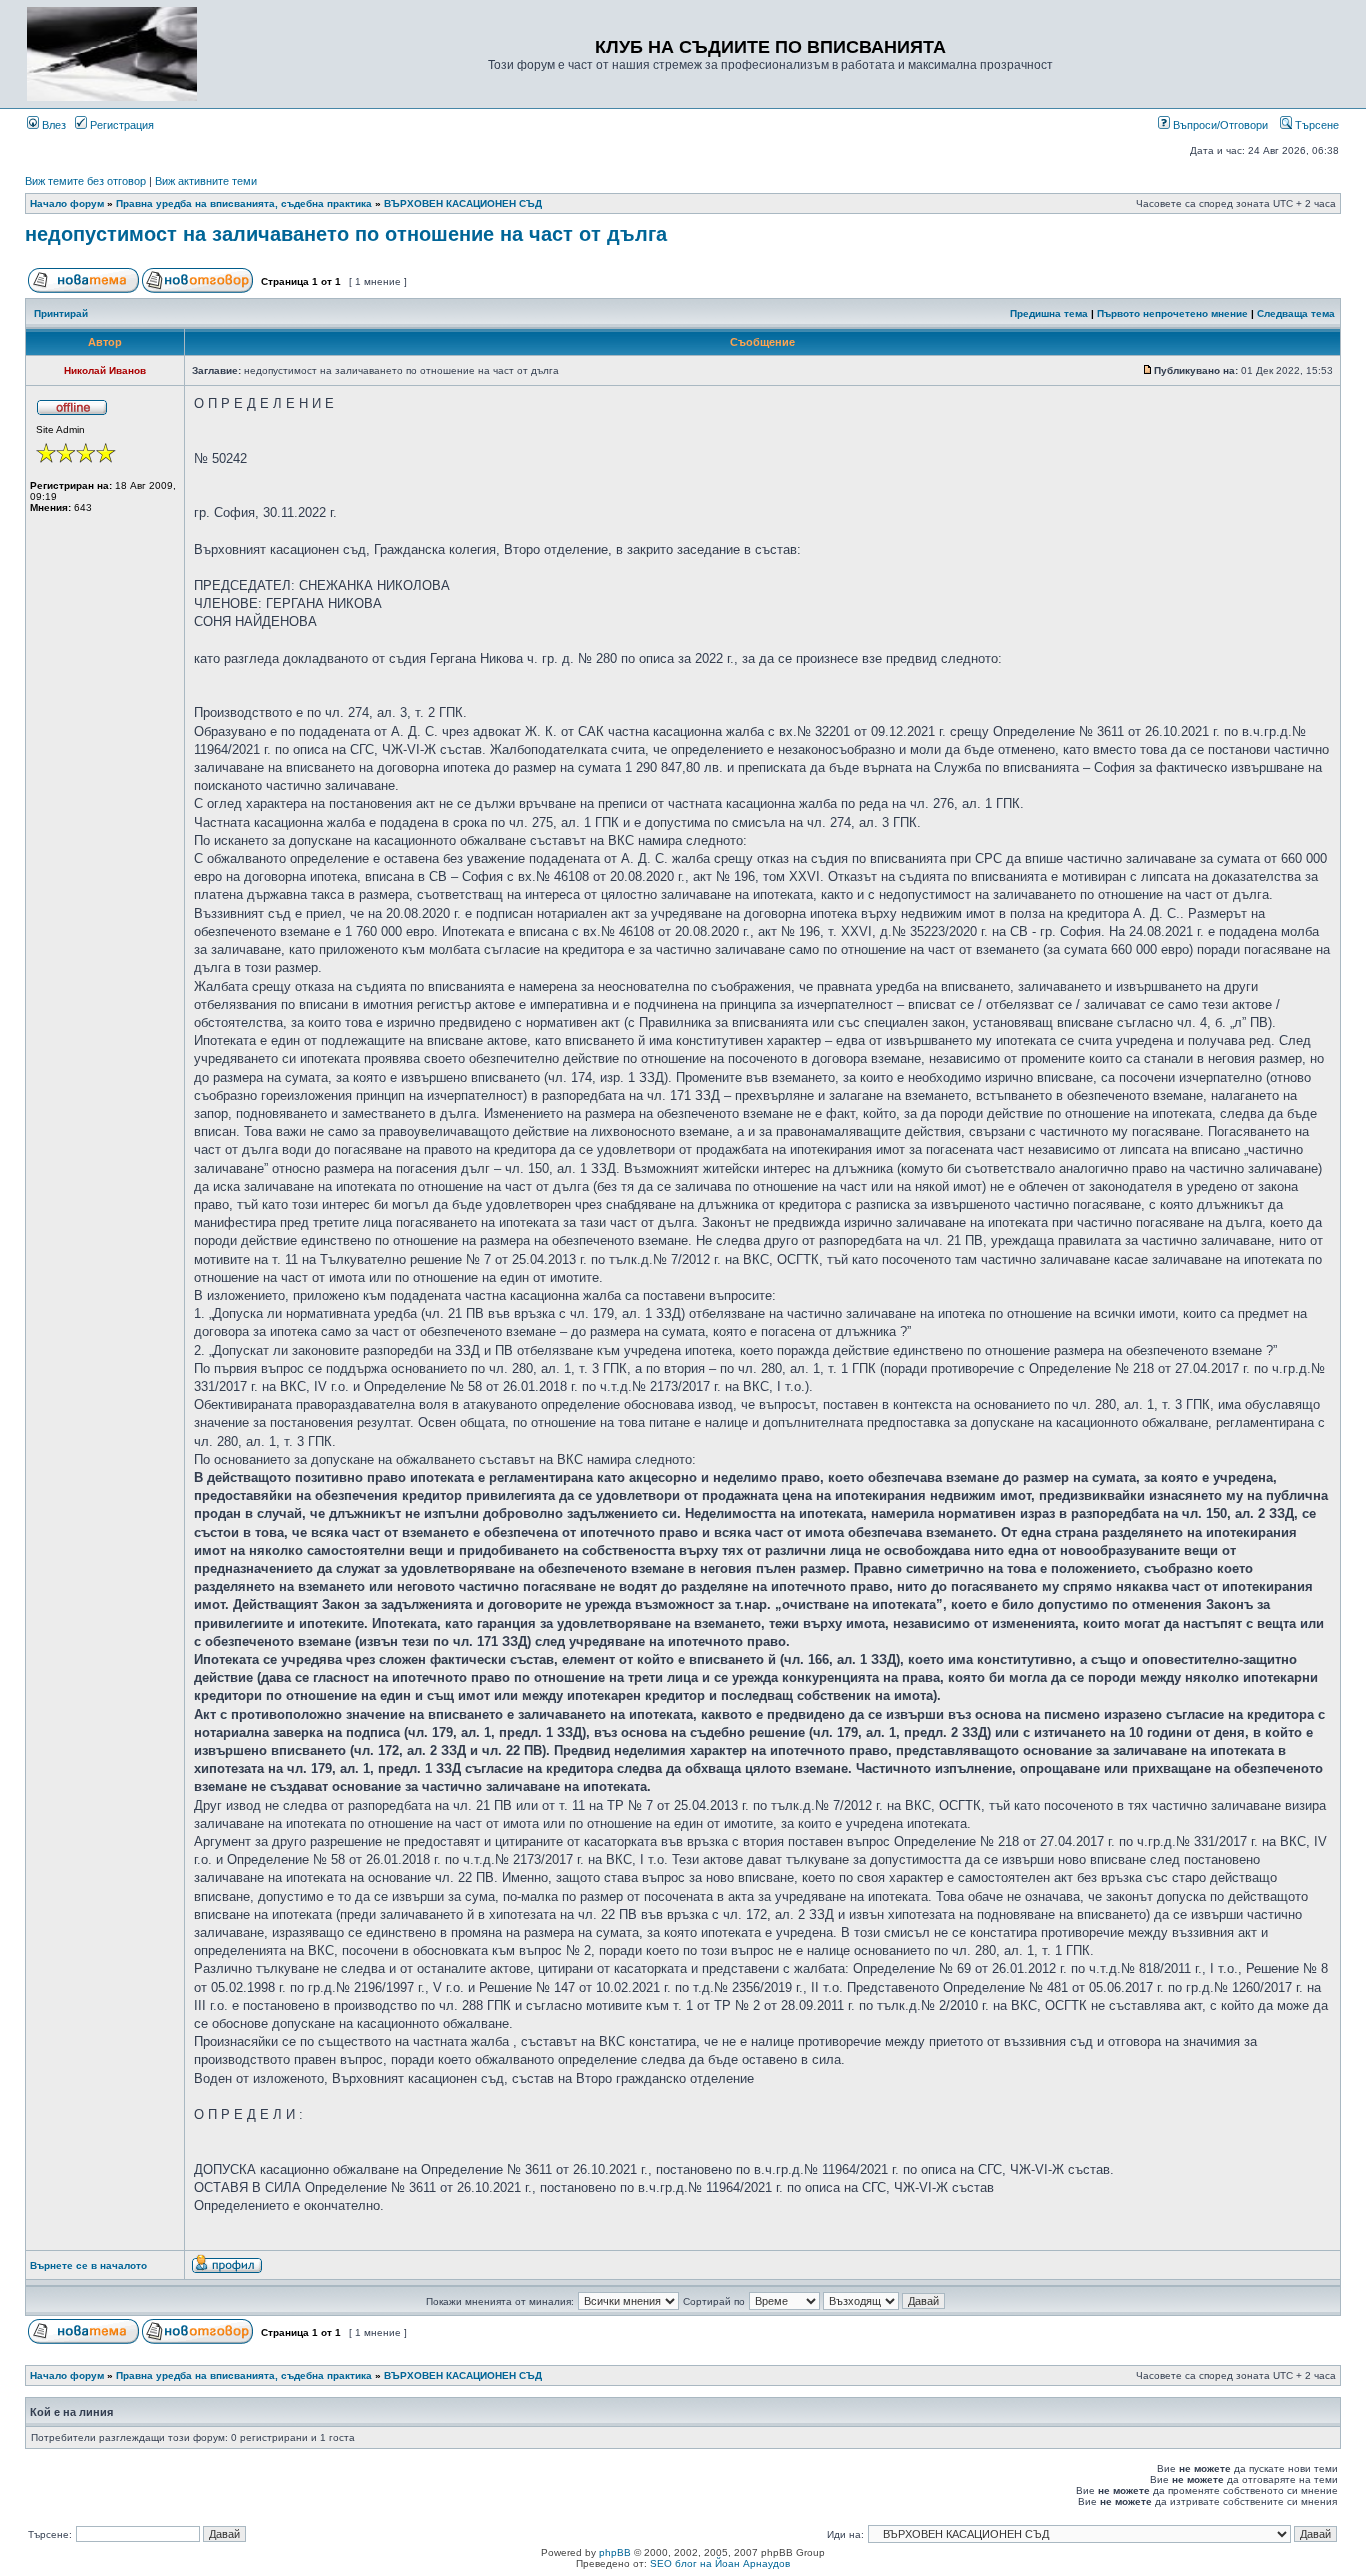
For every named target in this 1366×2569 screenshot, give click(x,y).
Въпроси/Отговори (1219, 125)
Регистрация (120, 125)
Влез (52, 125)
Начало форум (67, 203)
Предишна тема (1049, 313)
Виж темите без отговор (85, 181)
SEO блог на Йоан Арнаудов (720, 2563)
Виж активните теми (206, 181)
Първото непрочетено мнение (1172, 313)
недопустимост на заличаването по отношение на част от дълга (346, 234)
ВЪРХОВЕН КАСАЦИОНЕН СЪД (463, 203)
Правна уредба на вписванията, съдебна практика (244, 203)
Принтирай (61, 313)
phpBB (615, 2552)
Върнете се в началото (88, 2265)
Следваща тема (1296, 313)
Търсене (1315, 125)
